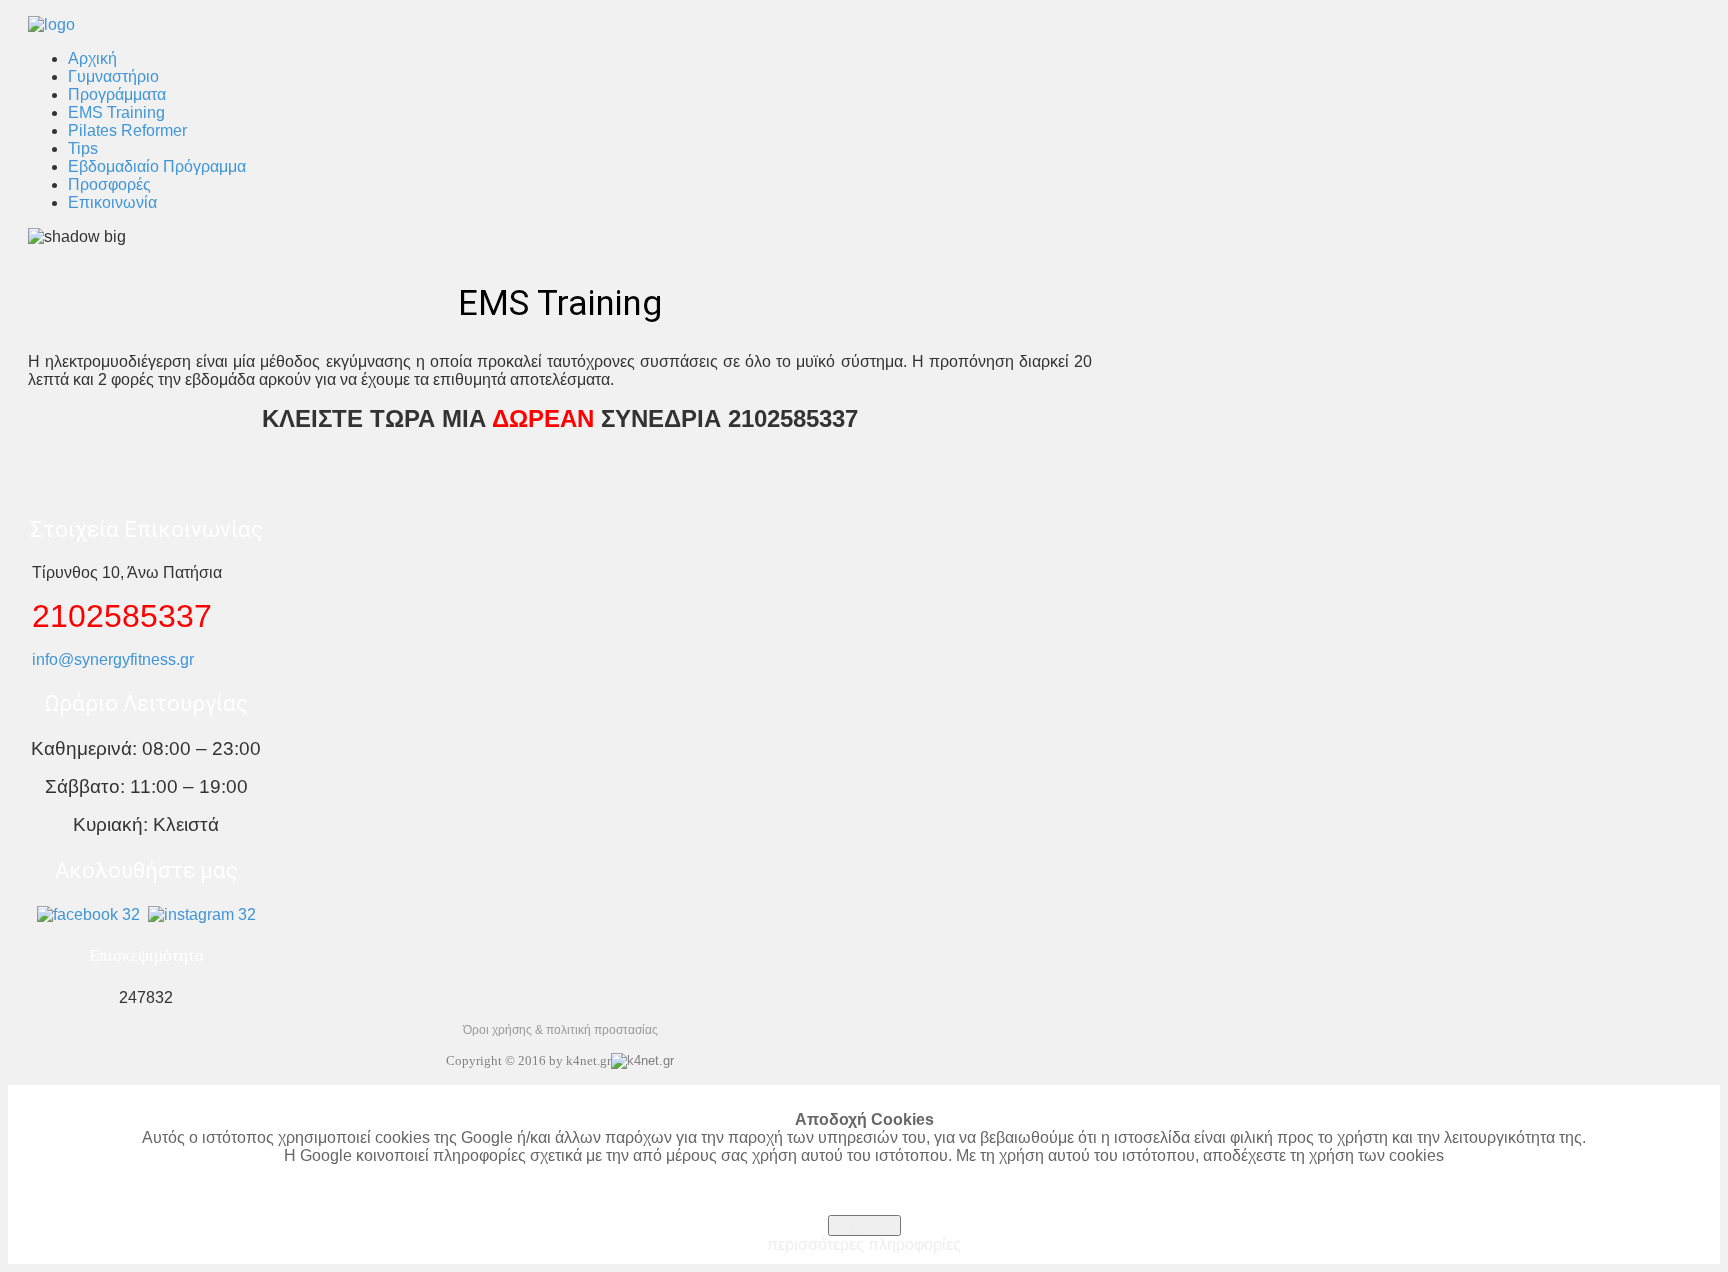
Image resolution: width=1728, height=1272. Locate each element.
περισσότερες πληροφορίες (864, 1244)
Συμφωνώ (864, 1225)
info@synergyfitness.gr (113, 659)
